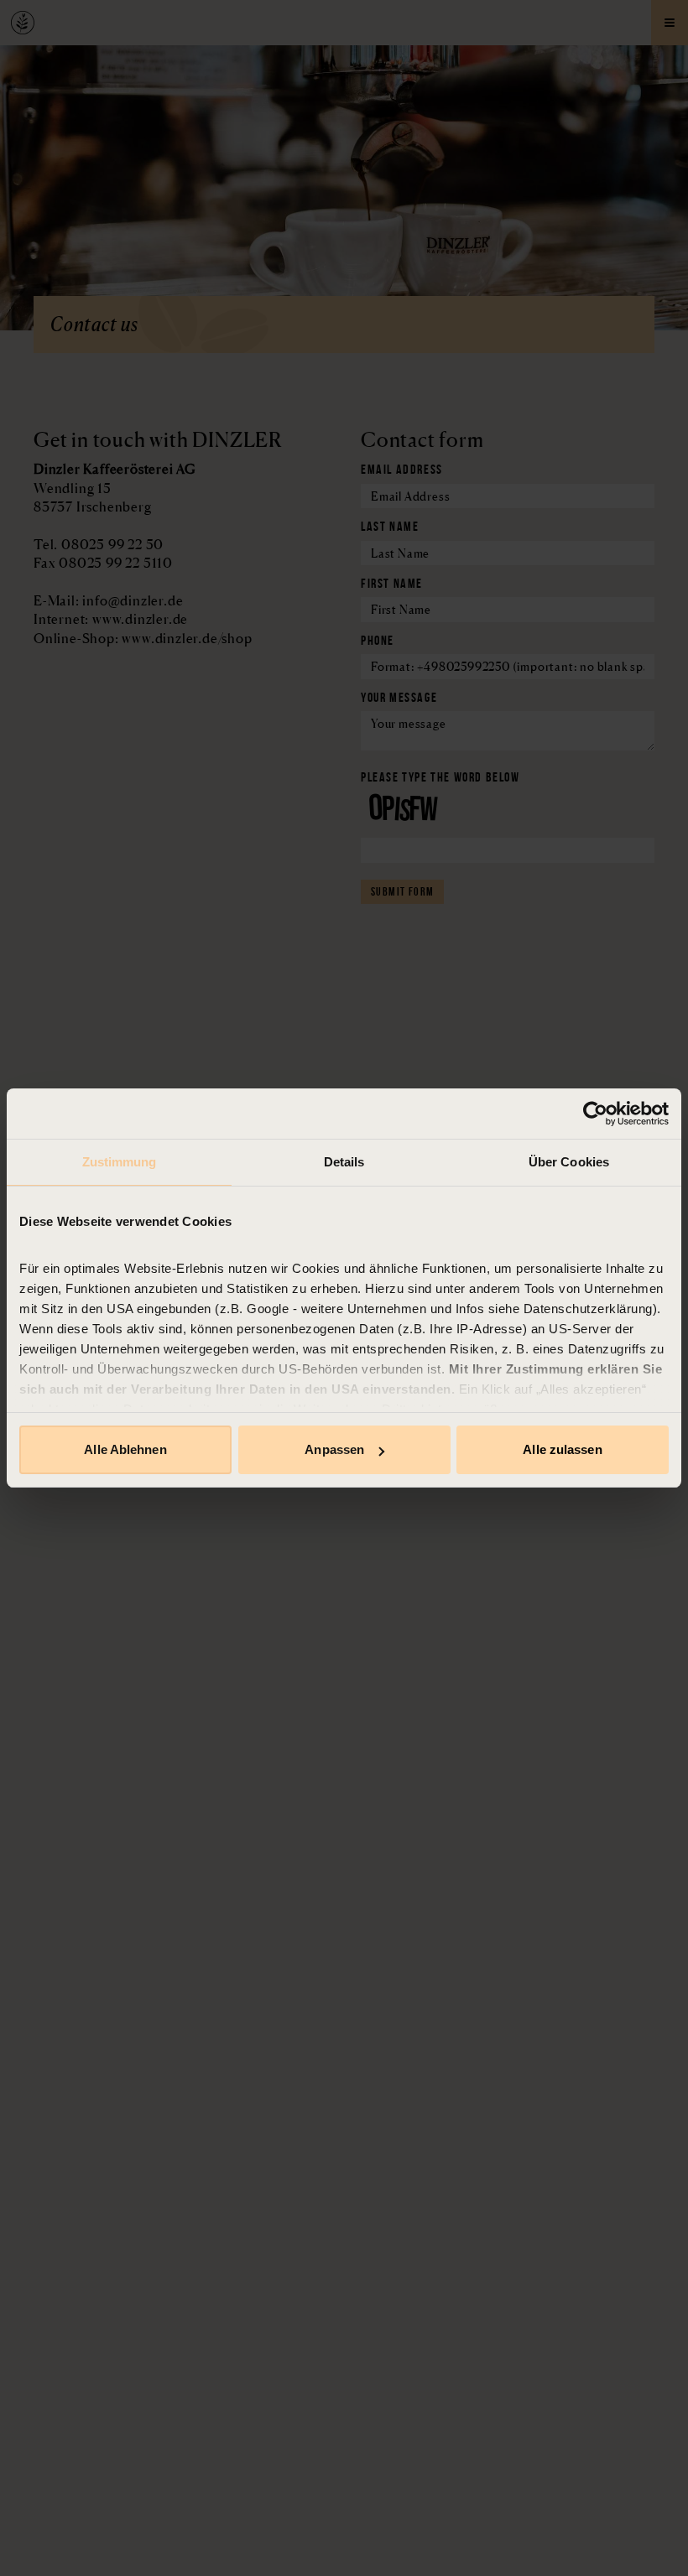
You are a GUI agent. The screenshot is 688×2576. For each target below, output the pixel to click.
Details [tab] (344, 1162)
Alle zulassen (562, 1449)
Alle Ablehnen (125, 1449)
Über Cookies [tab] (569, 1162)
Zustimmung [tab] (120, 1162)
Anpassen (334, 1449)
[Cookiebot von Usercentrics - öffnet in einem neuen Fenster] (595, 1114)
